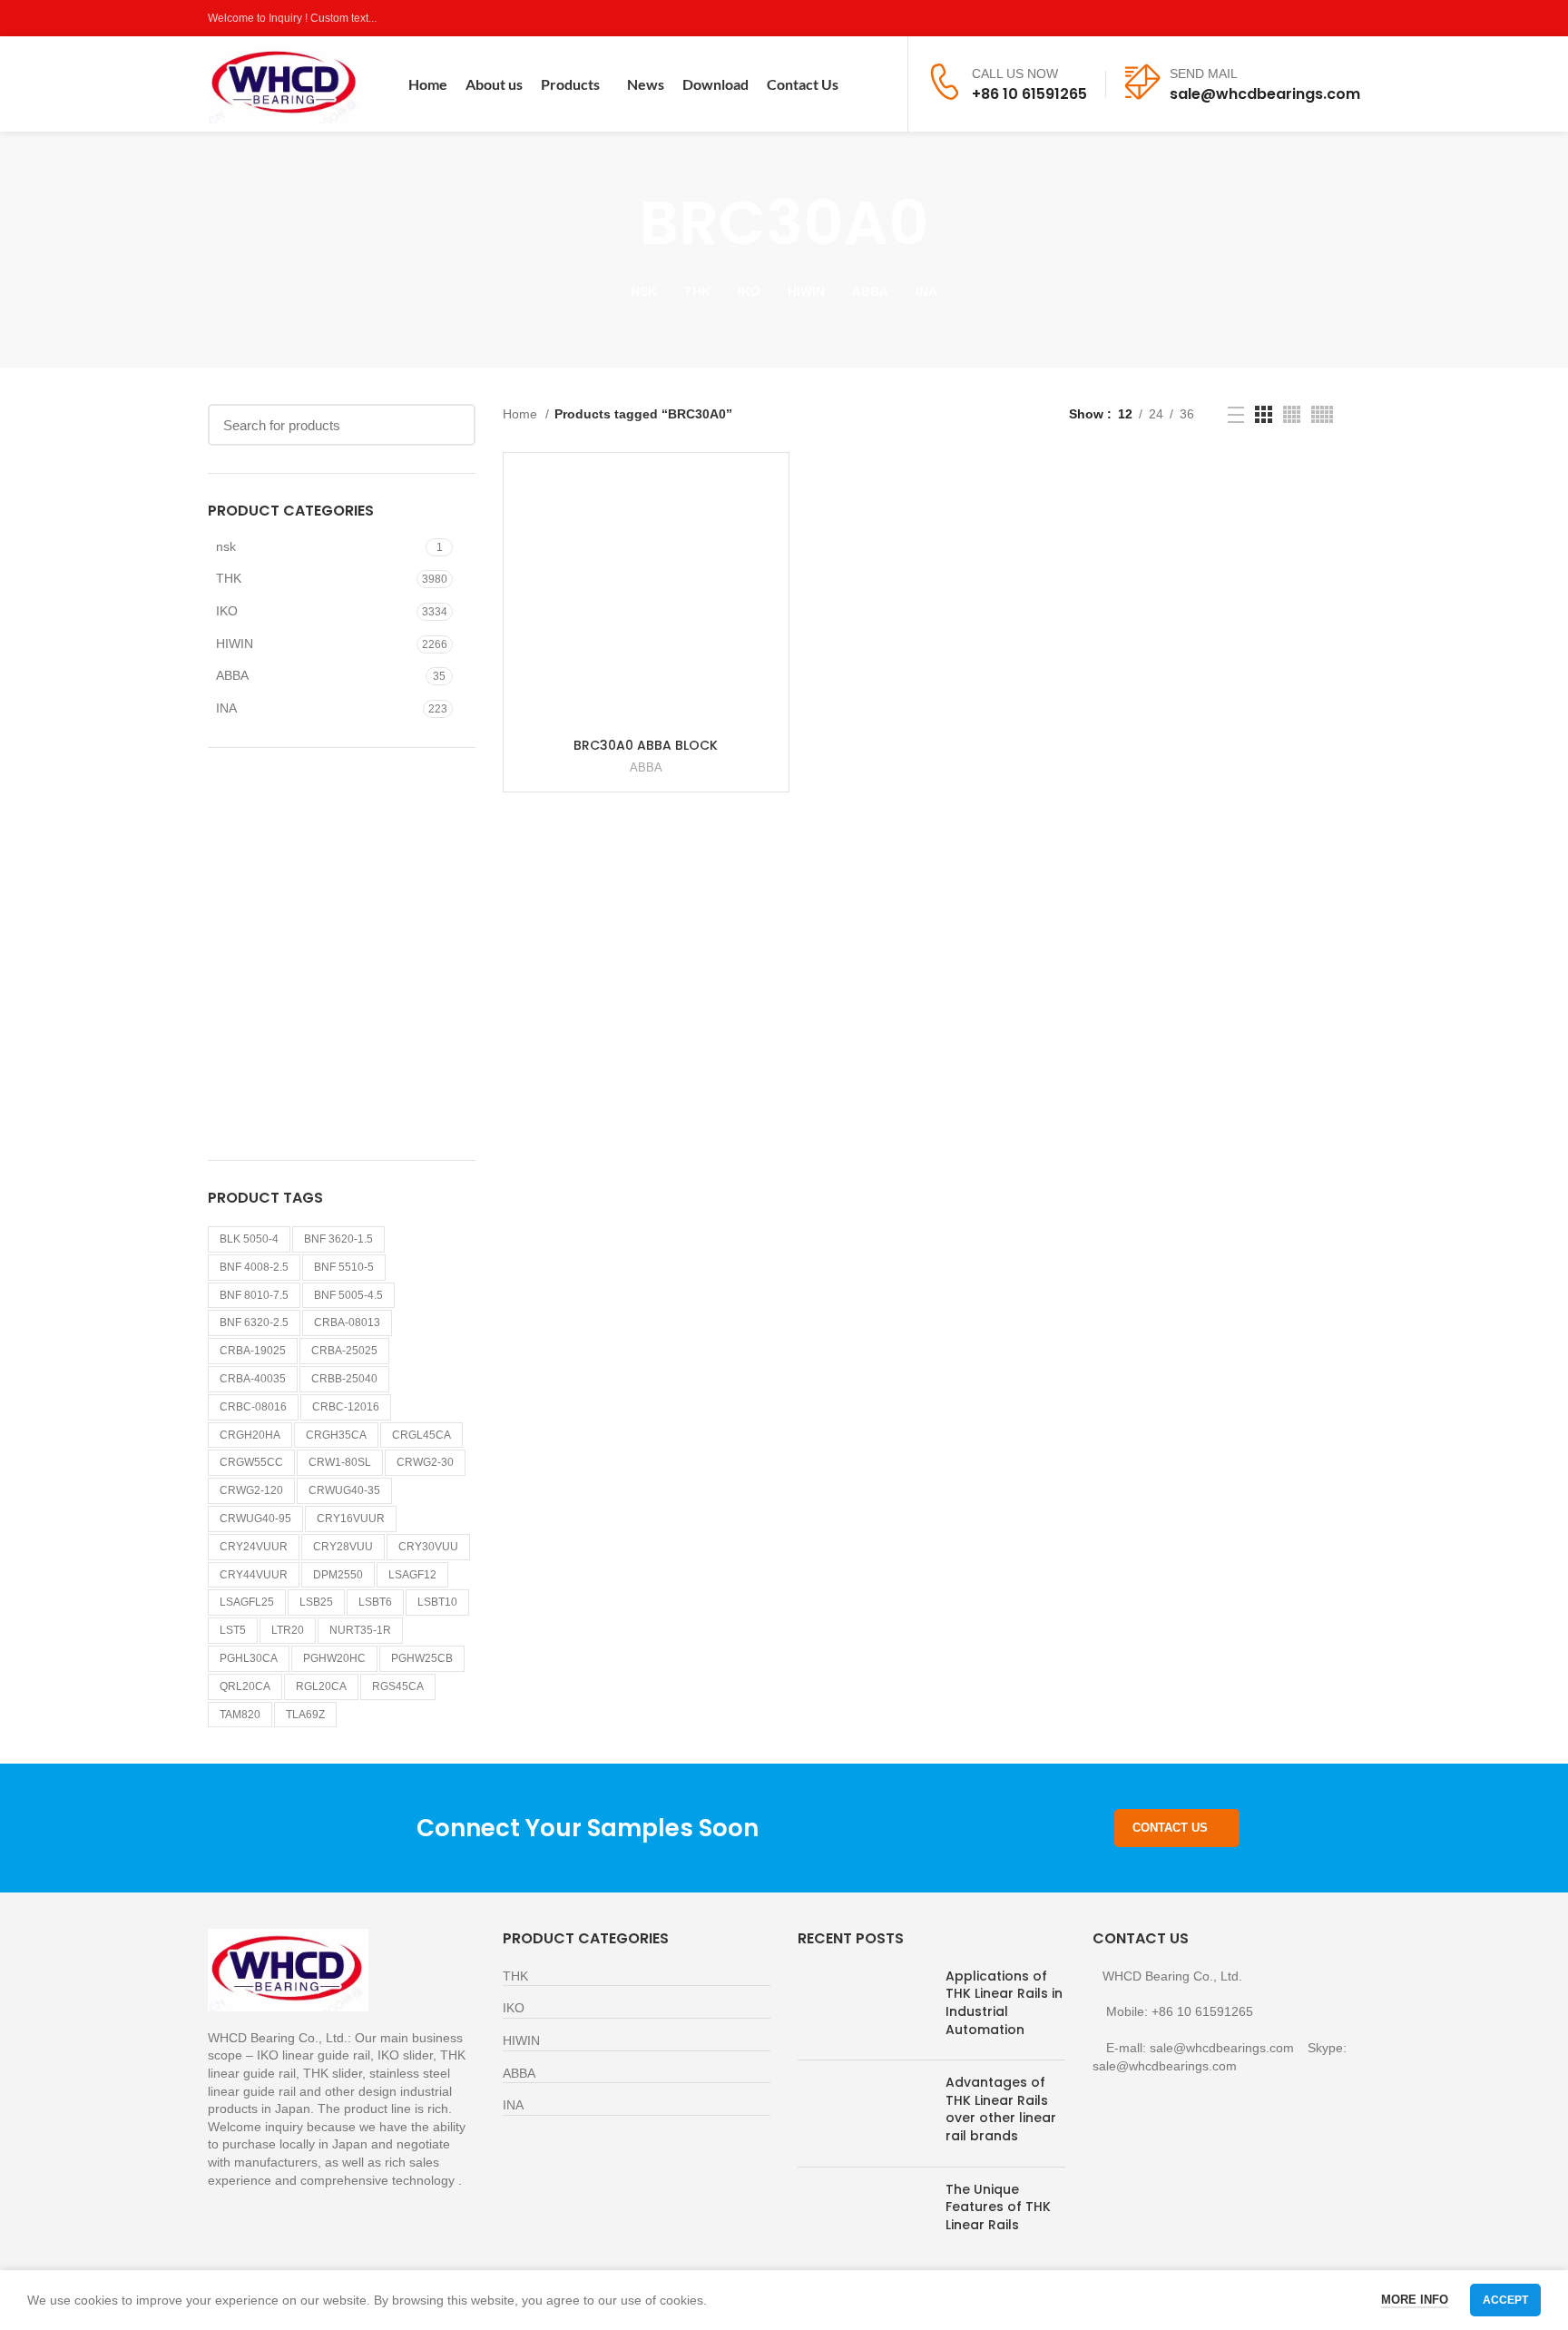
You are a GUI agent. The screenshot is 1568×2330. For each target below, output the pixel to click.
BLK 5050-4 (249, 1239)
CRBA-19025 (253, 1351)
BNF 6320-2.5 (254, 1322)
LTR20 (288, 1630)
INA (226, 708)
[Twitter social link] (1287, 18)
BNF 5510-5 (344, 1267)
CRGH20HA (250, 1435)
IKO (227, 611)
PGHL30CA (249, 1658)
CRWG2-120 (251, 1490)
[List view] (1236, 415)
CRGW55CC (251, 1462)
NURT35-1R (360, 1630)
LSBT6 (375, 1602)
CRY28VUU (343, 1547)
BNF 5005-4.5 (348, 1295)
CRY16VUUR (351, 1519)
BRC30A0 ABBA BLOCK (646, 745)
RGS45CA (398, 1686)
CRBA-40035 (253, 1379)
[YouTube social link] (1329, 18)
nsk (226, 546)
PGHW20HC (334, 1658)
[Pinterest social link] (1350, 18)
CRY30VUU (428, 1547)
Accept (1505, 2300)
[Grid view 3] (1264, 414)
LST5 (233, 1630)
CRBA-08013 (347, 1322)
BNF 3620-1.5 (338, 1239)
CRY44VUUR (254, 1575)
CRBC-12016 (346, 1407)
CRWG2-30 (425, 1462)
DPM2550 (338, 1575)
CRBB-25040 (344, 1379)
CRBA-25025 (344, 1351)
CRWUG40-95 (255, 1519)
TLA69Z (305, 1715)
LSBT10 (437, 1602)
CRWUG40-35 (344, 1490)
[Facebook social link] (1266, 18)
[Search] (882, 84)
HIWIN (235, 644)
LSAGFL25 (247, 1602)
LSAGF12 (412, 1575)
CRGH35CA (336, 1435)
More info (1415, 2300)
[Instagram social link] (1308, 18)
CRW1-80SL (340, 1462)
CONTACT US (1170, 1828)
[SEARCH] (451, 425)
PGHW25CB (422, 1658)
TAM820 (240, 1715)
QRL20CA (245, 1686)
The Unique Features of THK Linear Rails (998, 2207)
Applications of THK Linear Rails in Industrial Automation (1004, 2003)
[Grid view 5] (1322, 414)
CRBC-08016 (253, 1407)
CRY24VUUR (254, 1547)
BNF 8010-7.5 (254, 1295)
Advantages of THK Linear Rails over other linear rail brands (1001, 2109)
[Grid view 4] (1292, 414)
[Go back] (616, 223)
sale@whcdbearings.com (1265, 94)
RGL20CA (321, 1686)
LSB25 (316, 1602)
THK (229, 578)
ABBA (232, 675)
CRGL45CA (421, 1435)
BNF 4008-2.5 (254, 1267)
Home (522, 414)
